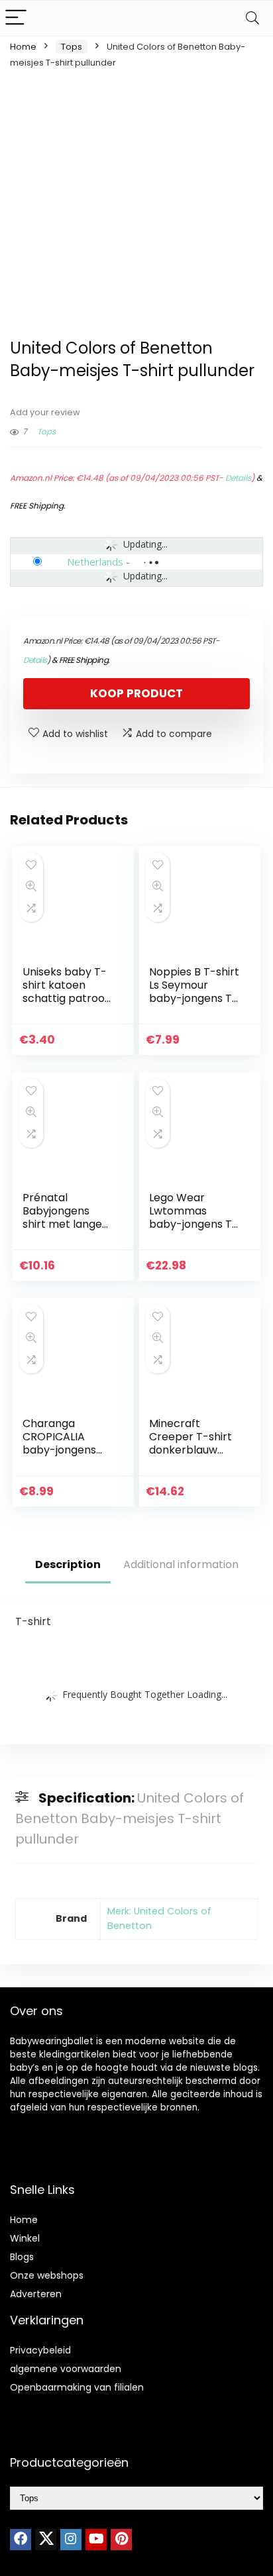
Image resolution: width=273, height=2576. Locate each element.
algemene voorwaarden (66, 2369)
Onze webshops (47, 2275)
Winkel (25, 2238)
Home (23, 47)
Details (238, 478)
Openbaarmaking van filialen (77, 2387)
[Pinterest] (121, 2540)
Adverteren (36, 2294)
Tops (72, 47)
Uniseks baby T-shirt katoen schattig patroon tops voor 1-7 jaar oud (68, 998)
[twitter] (46, 2540)
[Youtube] (96, 2540)
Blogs (22, 2257)
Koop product (136, 693)
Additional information (181, 1564)
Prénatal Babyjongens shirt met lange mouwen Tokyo (62, 1217)
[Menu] (16, 18)
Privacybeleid (40, 2350)
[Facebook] (21, 2540)
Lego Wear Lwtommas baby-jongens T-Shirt (193, 1217)
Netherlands (95, 562)
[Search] (252, 18)
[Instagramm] (71, 2540)
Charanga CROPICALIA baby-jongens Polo (59, 1443)
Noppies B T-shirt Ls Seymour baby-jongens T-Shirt (194, 992)
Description (68, 1564)
